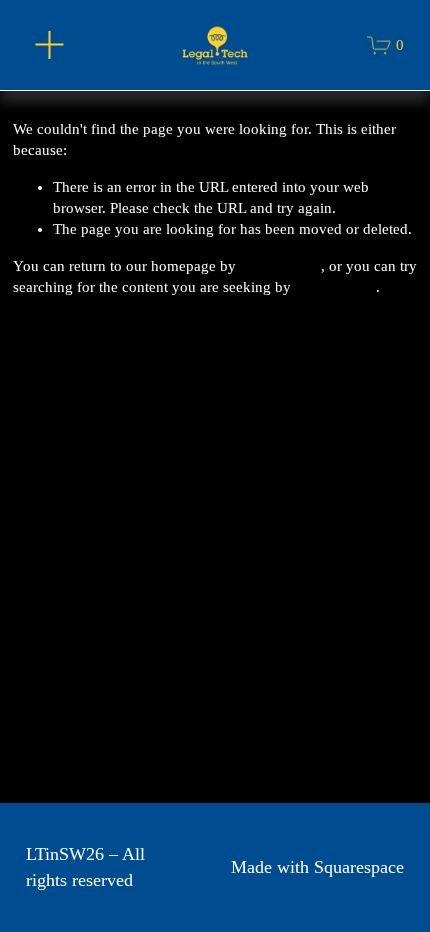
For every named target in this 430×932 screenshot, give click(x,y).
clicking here (280, 266)
